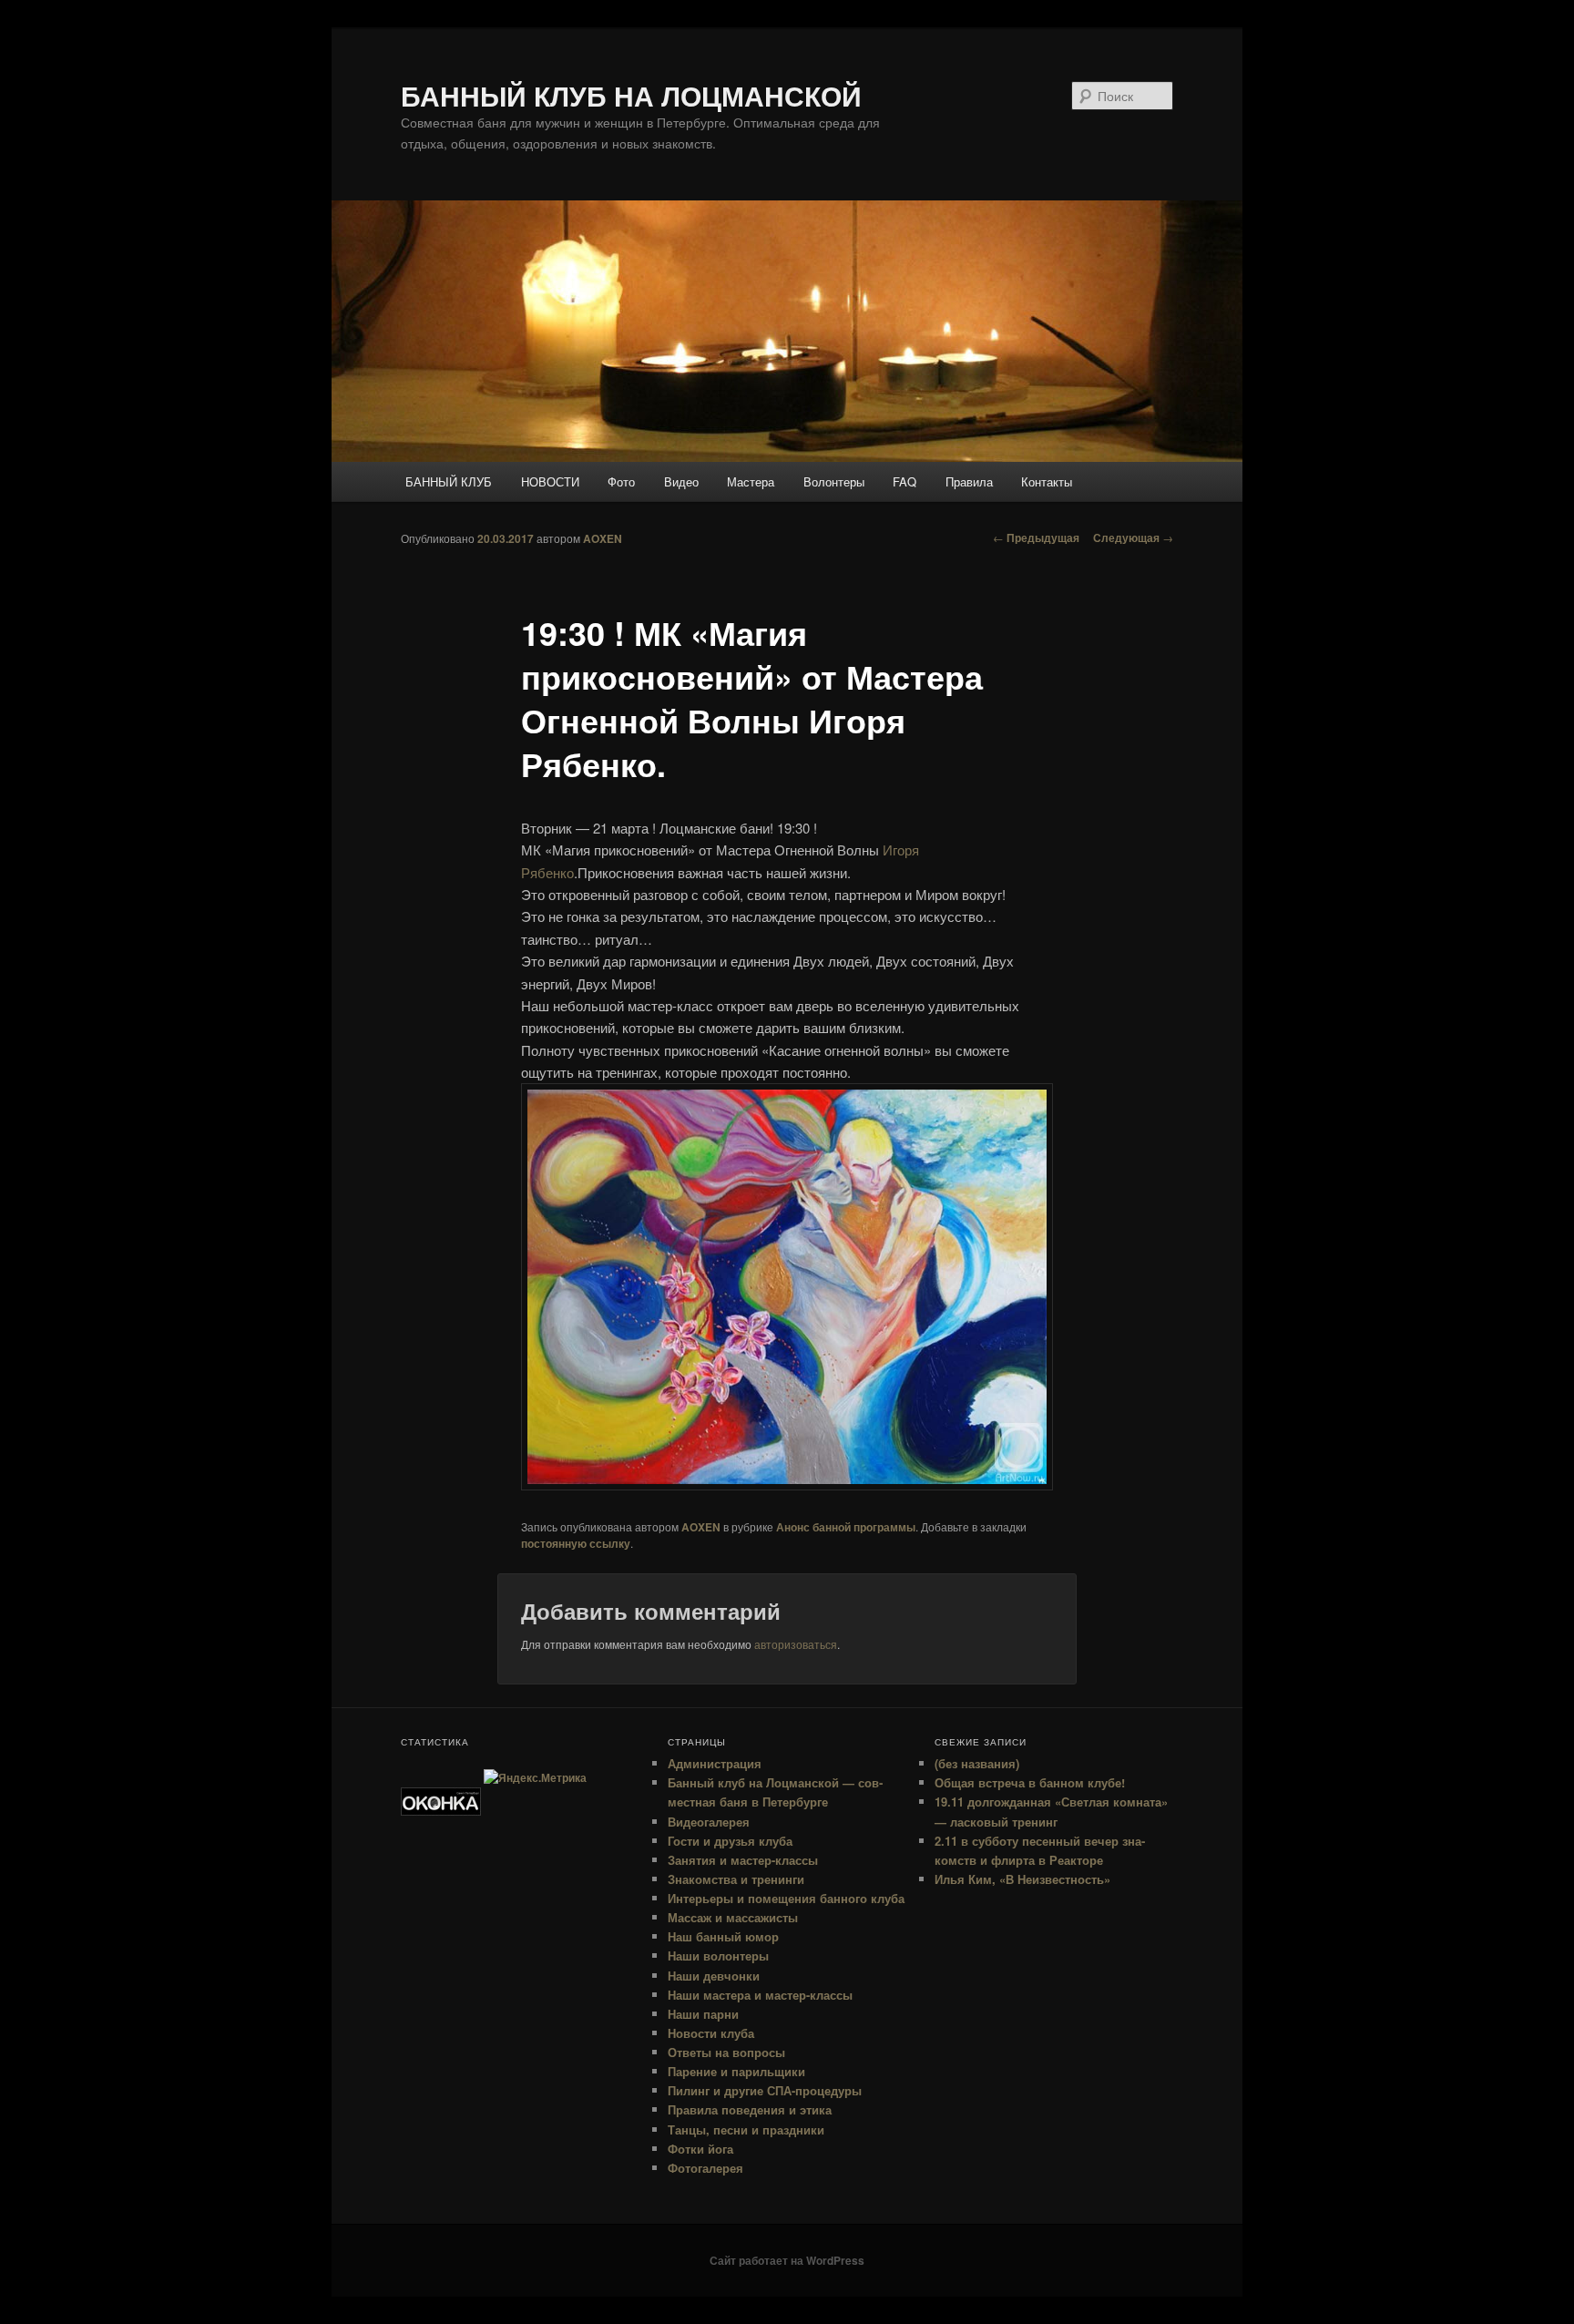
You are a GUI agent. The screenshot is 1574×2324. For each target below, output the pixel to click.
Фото (621, 481)
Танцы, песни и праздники (746, 2129)
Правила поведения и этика (750, 2109)
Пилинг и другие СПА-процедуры (765, 2090)
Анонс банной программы (846, 1527)
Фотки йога (700, 2149)
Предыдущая (1036, 537)
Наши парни (703, 2014)
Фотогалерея (705, 2168)
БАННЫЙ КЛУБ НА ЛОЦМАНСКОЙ (631, 95)
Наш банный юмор (723, 1936)
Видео (681, 481)
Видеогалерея (709, 1822)
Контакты (1047, 481)
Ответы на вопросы (726, 2052)
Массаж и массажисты (733, 1917)
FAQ (905, 481)
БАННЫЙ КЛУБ (449, 481)
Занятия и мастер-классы (743, 1860)
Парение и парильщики (736, 2071)
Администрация (715, 1763)
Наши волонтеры (718, 1955)
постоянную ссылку (576, 1543)
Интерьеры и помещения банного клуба (786, 1898)
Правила (969, 481)
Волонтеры (834, 481)
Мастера (751, 481)
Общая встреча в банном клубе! (1030, 1782)
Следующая (1133, 537)
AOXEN (603, 538)
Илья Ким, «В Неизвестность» (1022, 1879)
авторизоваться (796, 1644)
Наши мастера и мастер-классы (760, 1995)
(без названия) (977, 1763)
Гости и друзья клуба (730, 1841)
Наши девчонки (714, 1976)
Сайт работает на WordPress (787, 2260)
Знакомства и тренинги (736, 1879)
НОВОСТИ (550, 481)
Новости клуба (711, 2033)
